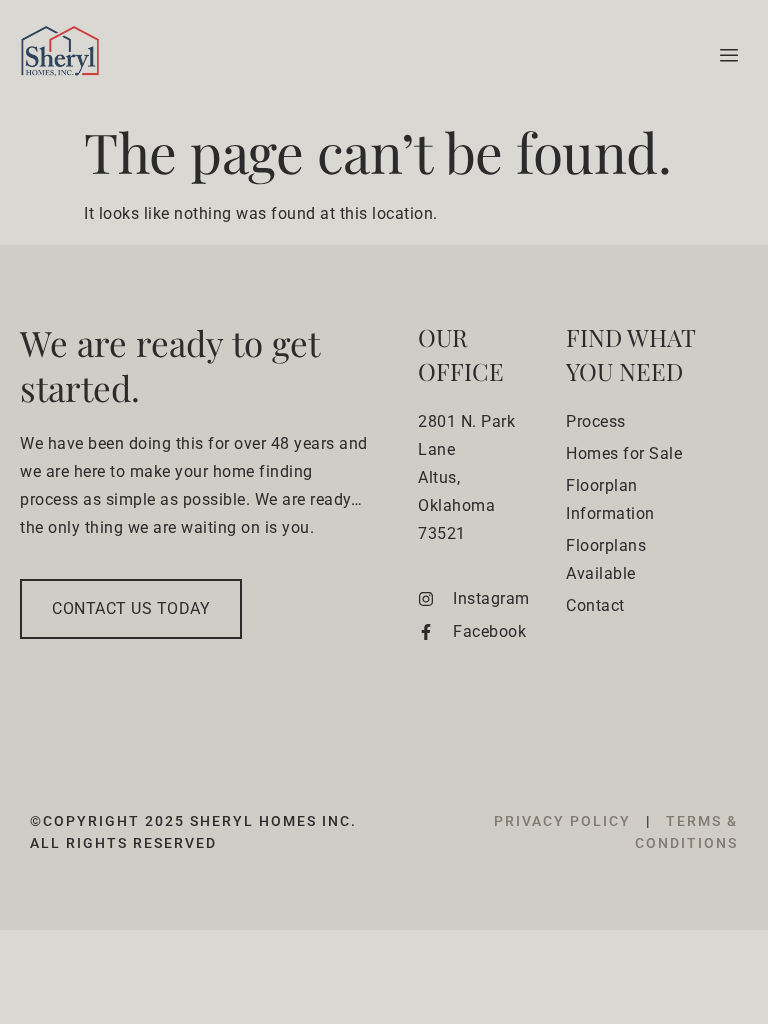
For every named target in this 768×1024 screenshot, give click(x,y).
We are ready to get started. (169, 365)
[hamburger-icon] (725, 56)
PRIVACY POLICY (565, 821)
